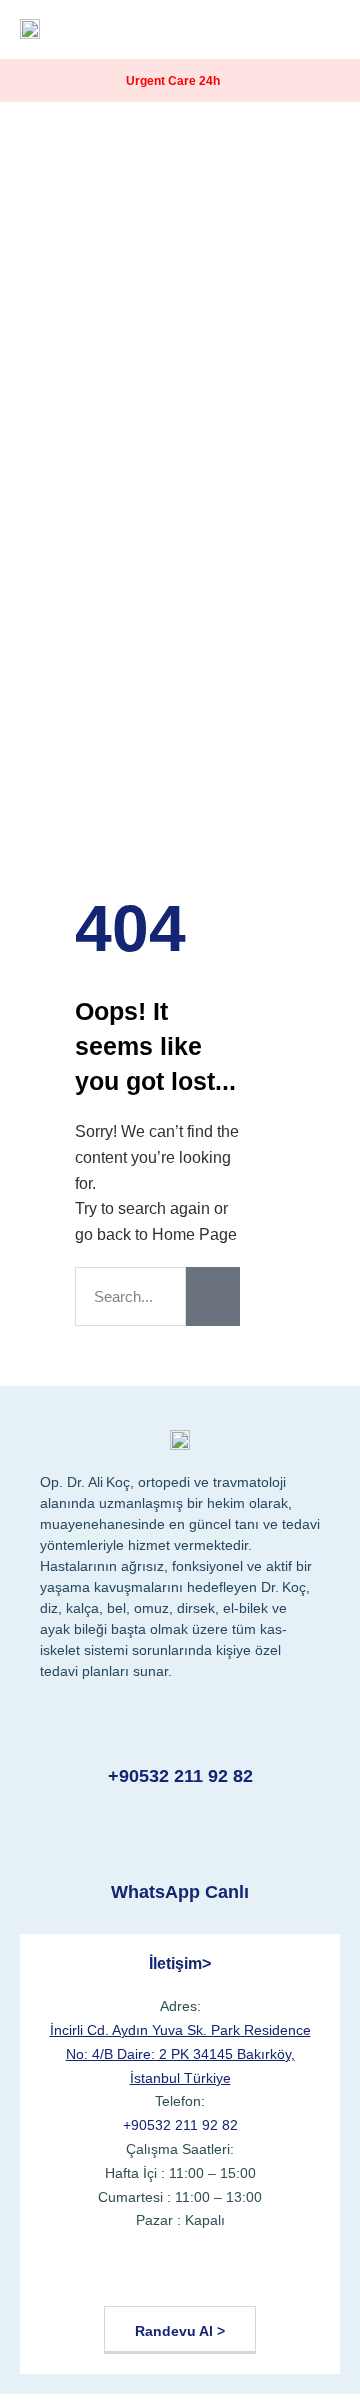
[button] (323, 29)
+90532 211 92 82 (180, 1776)
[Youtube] (131, 2274)
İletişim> (180, 1963)
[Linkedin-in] (228, 2274)
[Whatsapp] (276, 2274)
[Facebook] (83, 2274)
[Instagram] (179, 2274)
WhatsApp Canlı (180, 1892)
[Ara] (213, 1296)
